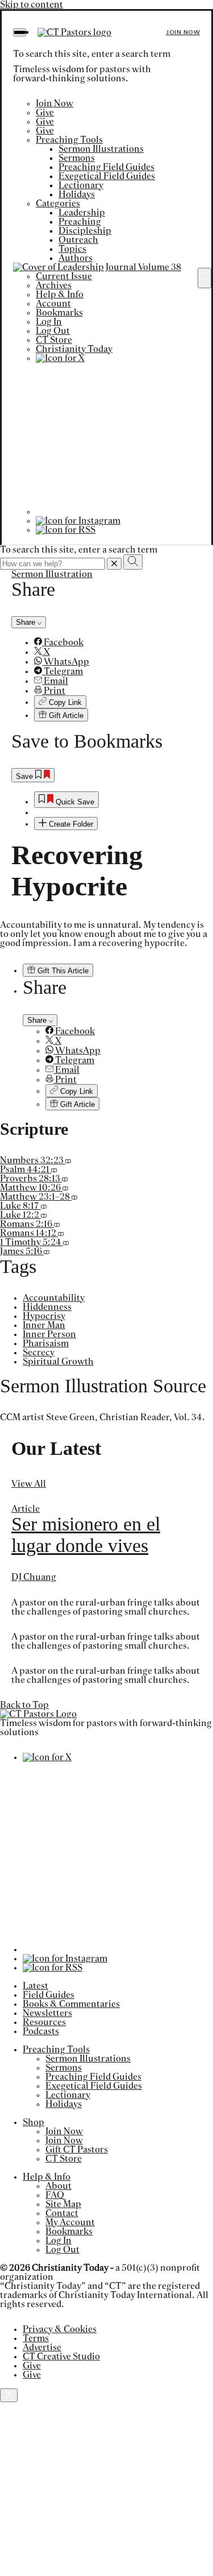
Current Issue (64, 276)
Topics (72, 249)
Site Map (63, 2204)
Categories (58, 204)
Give (45, 113)
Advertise (42, 2347)
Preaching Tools (69, 140)
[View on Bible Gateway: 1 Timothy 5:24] (66, 1242)
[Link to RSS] (66, 530)
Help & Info (60, 294)
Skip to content (32, 5)
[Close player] (9, 2395)
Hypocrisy (44, 1316)
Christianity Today (74, 349)
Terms (36, 2338)
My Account (70, 2222)
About (59, 2186)
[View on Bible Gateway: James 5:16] (47, 1251)
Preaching (80, 222)
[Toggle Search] (204, 278)
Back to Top (24, 1705)
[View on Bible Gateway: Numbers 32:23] (68, 1160)
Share (27, 622)
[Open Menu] (20, 32)
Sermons (77, 158)
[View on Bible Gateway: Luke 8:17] (44, 1206)
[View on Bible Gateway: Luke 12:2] (44, 1215)
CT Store (54, 340)
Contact (62, 2213)
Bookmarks (59, 313)
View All (29, 1484)
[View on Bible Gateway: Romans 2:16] (57, 1224)
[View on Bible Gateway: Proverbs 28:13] (65, 1179)
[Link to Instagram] (78, 521)
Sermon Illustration (52, 574)
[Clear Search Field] (114, 564)
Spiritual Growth (58, 1362)
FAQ (55, 2195)
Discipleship (85, 231)
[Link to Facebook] (112, 512)
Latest (35, 1986)
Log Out (53, 331)
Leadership (82, 213)
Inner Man (44, 1325)
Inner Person (49, 1334)
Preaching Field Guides (106, 167)
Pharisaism (46, 1343)
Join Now (183, 32)
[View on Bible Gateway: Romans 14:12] (61, 1233)
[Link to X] (60, 358)
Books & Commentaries (71, 2004)
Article (26, 1509)
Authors (76, 258)
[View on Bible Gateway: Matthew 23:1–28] (74, 1197)
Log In (49, 322)
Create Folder (70, 824)
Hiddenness (47, 1307)
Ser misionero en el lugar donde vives (86, 1535)
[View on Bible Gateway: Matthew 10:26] (65, 1188)
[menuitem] (118, 642)
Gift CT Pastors (77, 2150)
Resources (44, 2022)
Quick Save (74, 802)
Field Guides (49, 1995)
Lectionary (81, 185)
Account (53, 304)
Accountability (54, 1298)
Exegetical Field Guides (107, 176)
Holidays (77, 194)
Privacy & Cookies (60, 2329)
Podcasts (41, 2031)
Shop (34, 2122)
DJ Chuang (34, 1577)
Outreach (78, 240)
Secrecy (39, 1353)
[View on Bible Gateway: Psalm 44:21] (54, 1169)
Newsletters (47, 2013)
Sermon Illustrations (101, 149)
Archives (54, 285)
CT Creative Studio (61, 2357)
